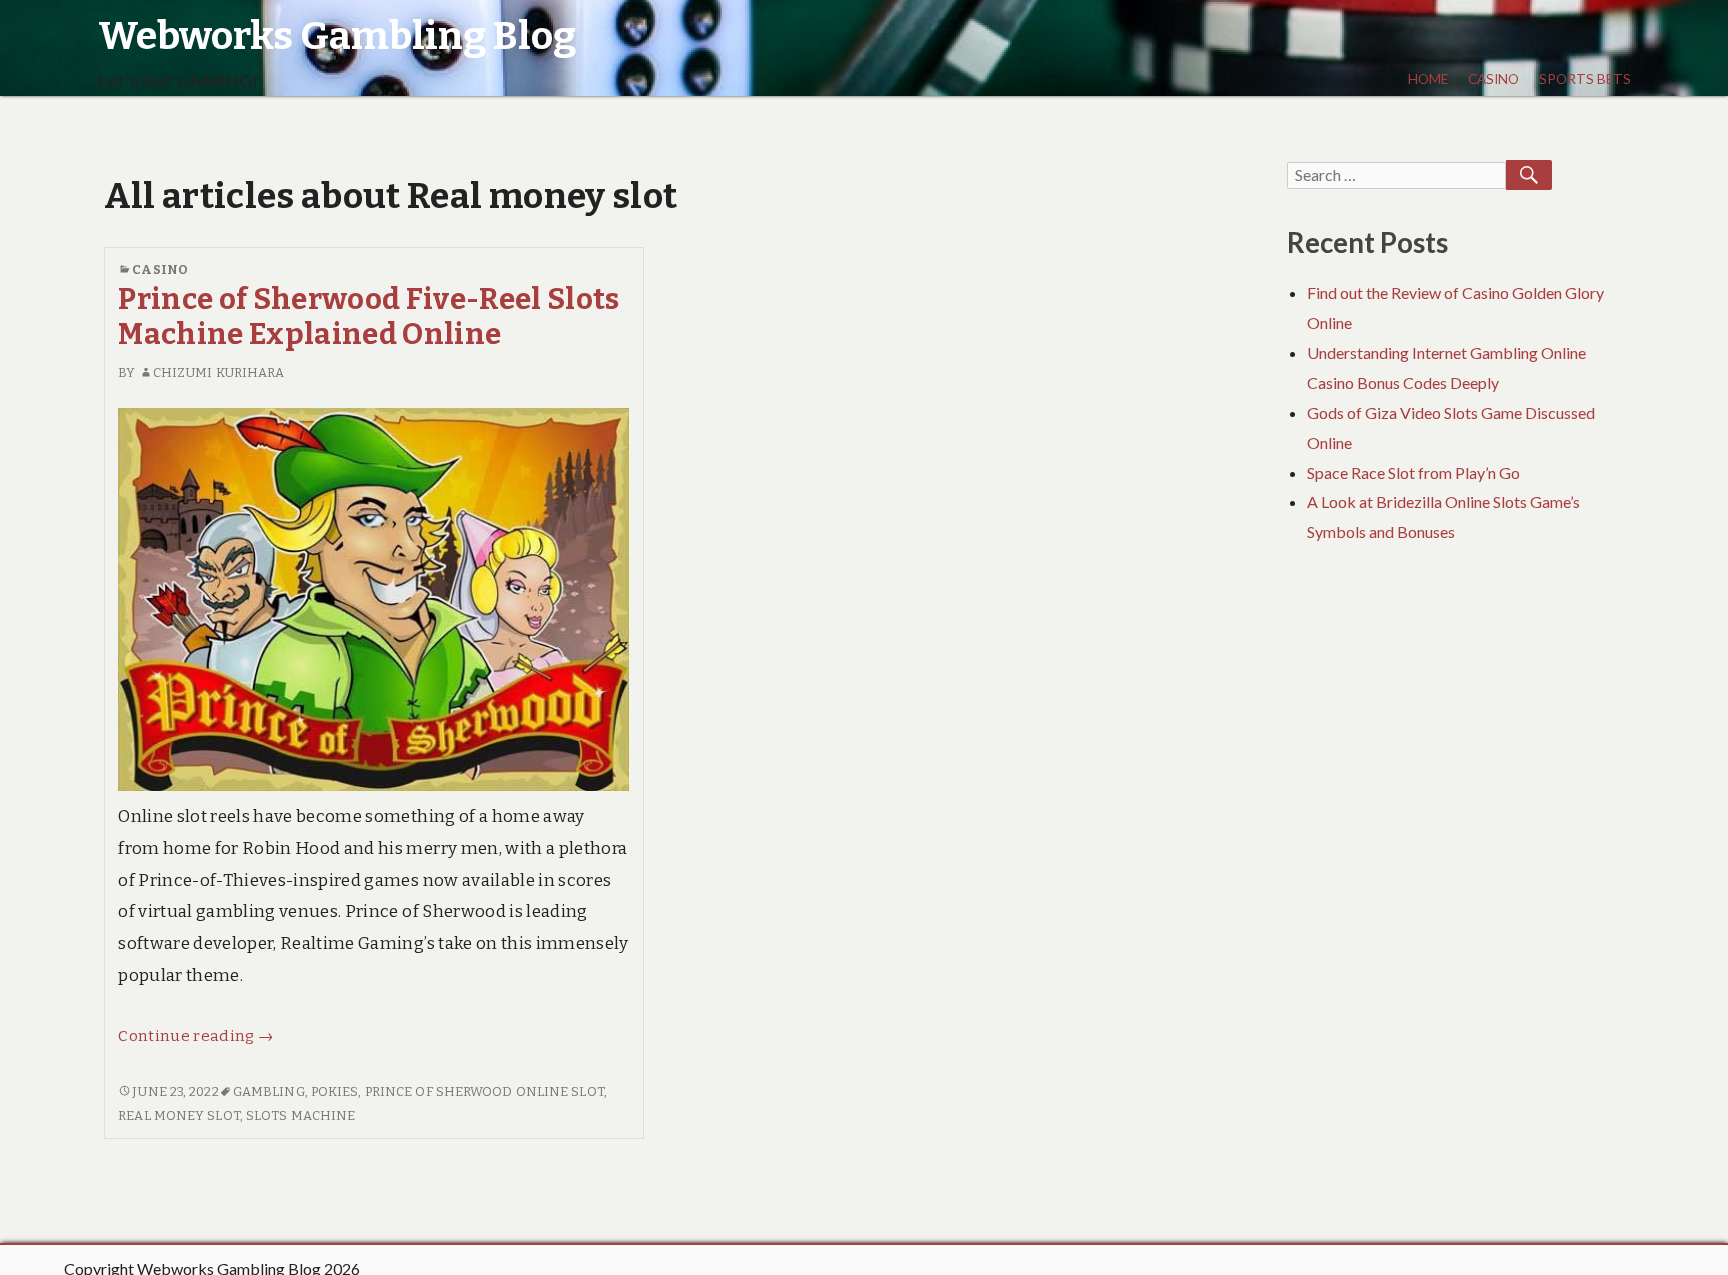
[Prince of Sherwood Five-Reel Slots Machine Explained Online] (373, 598)
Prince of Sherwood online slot (484, 1091)
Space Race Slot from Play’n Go (1413, 472)
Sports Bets (1585, 79)
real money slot (179, 1115)
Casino (1493, 79)
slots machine (300, 1115)
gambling (269, 1091)
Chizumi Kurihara (219, 372)
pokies (335, 1091)
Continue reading (195, 1036)
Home (1428, 79)
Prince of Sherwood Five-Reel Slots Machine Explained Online (369, 317)
